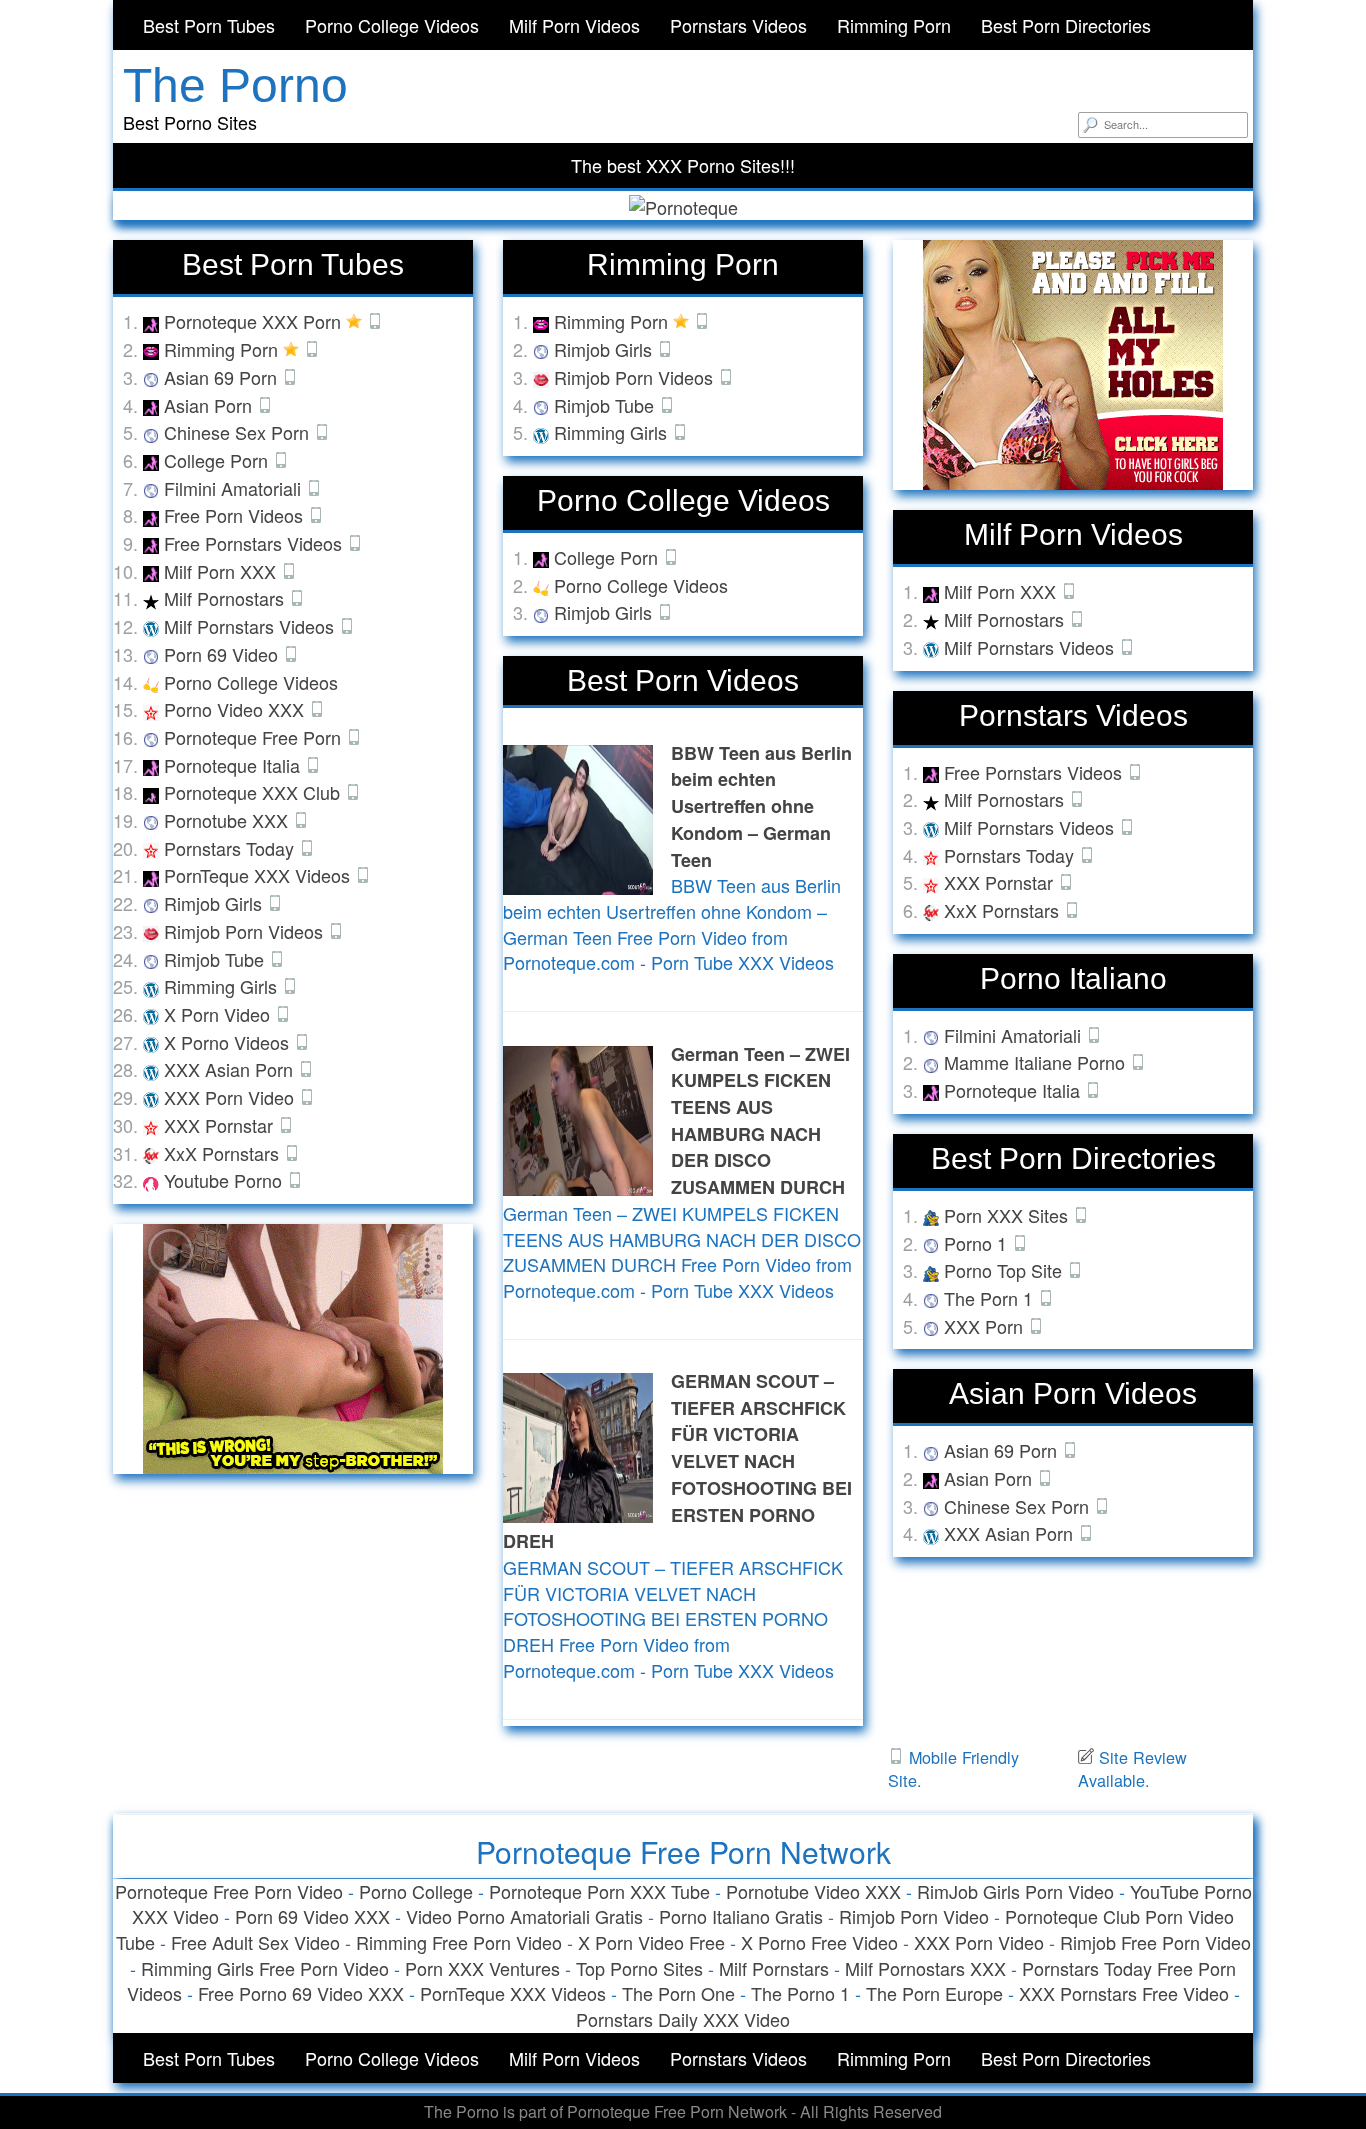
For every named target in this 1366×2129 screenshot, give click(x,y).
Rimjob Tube (216, 959)
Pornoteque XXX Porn (255, 321)
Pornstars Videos (738, 25)
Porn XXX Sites (1008, 1215)
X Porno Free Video (819, 1942)
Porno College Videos (392, 25)
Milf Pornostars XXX (925, 1968)
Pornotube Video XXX (813, 1891)
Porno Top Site (1005, 1270)
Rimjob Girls (215, 903)
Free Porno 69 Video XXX (301, 1993)
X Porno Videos (229, 1042)
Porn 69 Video (223, 654)
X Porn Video (219, 1014)
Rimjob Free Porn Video (1155, 1942)
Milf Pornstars (774, 1968)
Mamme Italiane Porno (1037, 1062)
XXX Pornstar (221, 1125)
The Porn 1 (991, 1298)
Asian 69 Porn (223, 377)
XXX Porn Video (231, 1097)
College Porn (218, 460)
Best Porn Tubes (209, 25)
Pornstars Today (231, 848)
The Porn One (678, 1993)
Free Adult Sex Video (255, 1942)
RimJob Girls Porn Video (1015, 1891)
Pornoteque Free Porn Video (229, 1891)
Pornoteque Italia (234, 765)
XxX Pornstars (224, 1153)
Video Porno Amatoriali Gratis (524, 1916)
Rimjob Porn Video (914, 1916)
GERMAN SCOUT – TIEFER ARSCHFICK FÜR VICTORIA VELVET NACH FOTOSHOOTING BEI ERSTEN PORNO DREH (677, 1461)
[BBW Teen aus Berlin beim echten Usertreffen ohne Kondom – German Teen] (578, 817)
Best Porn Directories (1066, 25)
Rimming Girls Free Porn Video (265, 1968)
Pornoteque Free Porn (255, 737)
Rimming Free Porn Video (459, 1942)
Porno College (416, 1891)
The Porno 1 (800, 1993)
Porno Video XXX (236, 709)
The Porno (235, 85)
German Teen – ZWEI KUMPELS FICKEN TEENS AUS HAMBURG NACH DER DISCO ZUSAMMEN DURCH (760, 1121)
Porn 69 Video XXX (312, 1916)
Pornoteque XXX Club (254, 792)
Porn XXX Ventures (482, 1968)
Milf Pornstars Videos (251, 626)
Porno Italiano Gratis (741, 1916)
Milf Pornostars (226, 598)
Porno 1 (978, 1243)
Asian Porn (210, 405)
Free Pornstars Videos (255, 543)
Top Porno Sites (639, 1968)
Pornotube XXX (228, 820)
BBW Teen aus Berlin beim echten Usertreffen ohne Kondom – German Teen (761, 806)
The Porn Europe (934, 1993)
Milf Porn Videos (574, 25)
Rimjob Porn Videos (246, 931)
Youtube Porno (225, 1180)
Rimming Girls (223, 986)
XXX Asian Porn (231, 1069)
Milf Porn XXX (222, 571)
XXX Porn (986, 1326)
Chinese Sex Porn (239, 432)
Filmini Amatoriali (235, 488)
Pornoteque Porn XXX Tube (599, 1891)
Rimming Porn (894, 25)
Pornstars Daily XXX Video (683, 2019)
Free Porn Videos (236, 515)
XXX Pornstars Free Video (1124, 1993)
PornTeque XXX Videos (259, 875)
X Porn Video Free (651, 1942)
